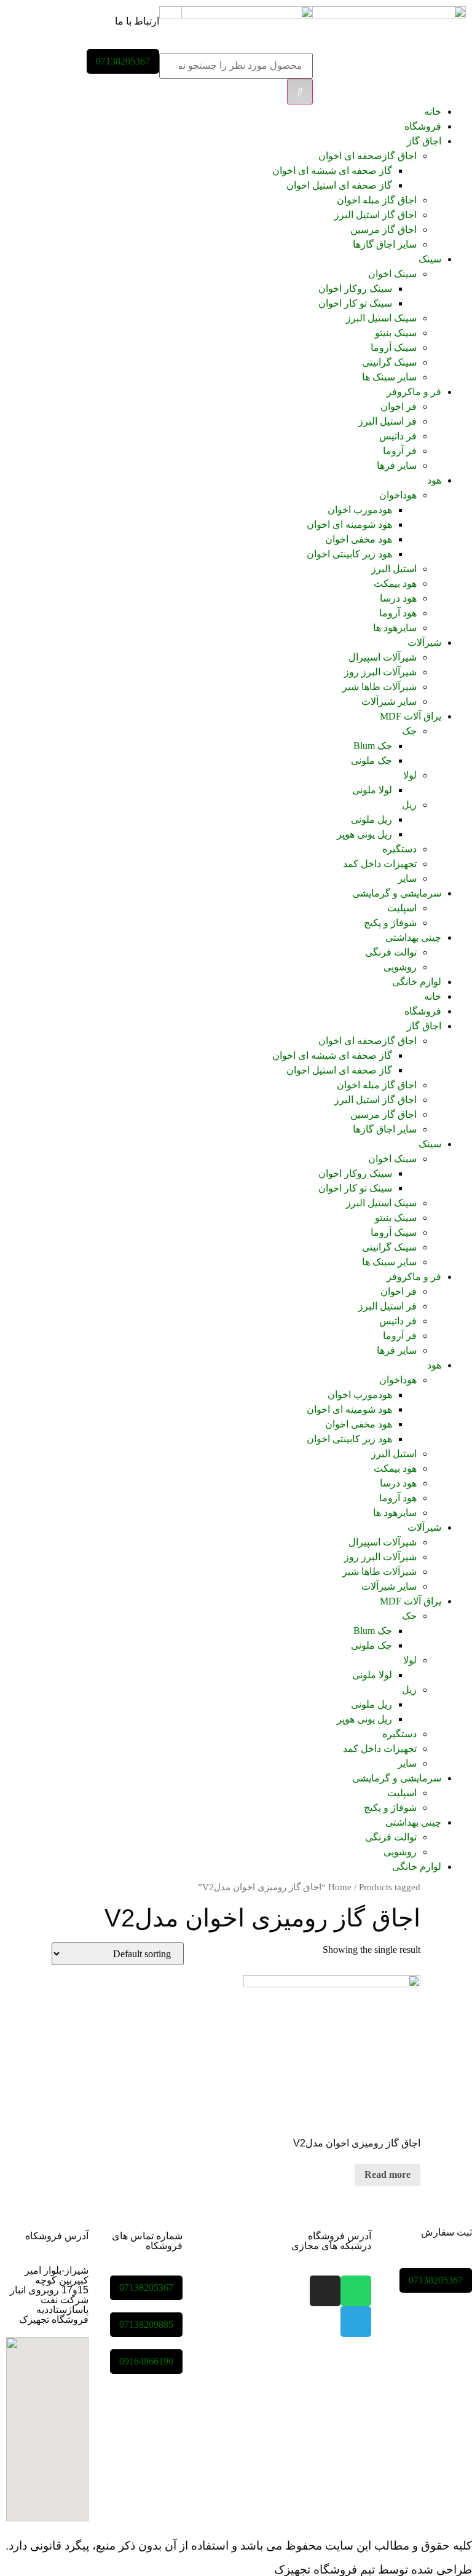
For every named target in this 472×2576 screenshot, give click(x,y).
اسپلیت (402, 908)
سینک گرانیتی (389, 362)
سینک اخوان (392, 274)
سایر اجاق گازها (385, 244)
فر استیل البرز (387, 421)
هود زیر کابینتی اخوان (349, 554)
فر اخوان (399, 406)
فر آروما (400, 451)
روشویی (400, 967)
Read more (387, 2174)
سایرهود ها (395, 628)
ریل (409, 805)
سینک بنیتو (396, 333)
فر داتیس (398, 436)
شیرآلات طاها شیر (380, 687)
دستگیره (399, 849)
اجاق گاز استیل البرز (376, 215)
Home (340, 1887)
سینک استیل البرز (381, 318)
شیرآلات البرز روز (380, 672)
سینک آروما (394, 348)
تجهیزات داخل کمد (380, 864)
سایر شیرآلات (389, 701)
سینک (430, 259)
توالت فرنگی (391, 952)
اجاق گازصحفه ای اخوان (368, 156)
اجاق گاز (424, 141)
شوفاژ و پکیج (390, 923)
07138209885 (146, 2324)
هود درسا (398, 598)
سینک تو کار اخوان (355, 303)
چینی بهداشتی (413, 937)
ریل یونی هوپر (364, 834)
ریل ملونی (372, 819)
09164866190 (146, 2361)
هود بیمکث (395, 583)
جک (409, 731)
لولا (410, 775)
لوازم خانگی (417, 982)
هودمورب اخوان (360, 510)
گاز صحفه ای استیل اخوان (339, 185)
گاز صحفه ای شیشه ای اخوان (332, 171)
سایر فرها (397, 465)
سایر (407, 878)
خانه (433, 112)
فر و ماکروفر (414, 392)
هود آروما (398, 613)
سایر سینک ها (389, 377)
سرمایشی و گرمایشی (397, 893)
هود (434, 480)
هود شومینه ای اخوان (349, 524)
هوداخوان (398, 495)
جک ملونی (372, 760)
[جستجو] (300, 92)
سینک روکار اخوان (355, 289)
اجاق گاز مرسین (383, 230)
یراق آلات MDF (411, 716)
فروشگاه (423, 126)
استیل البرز (394, 569)
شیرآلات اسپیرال (383, 657)
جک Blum (373, 746)
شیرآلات (424, 642)
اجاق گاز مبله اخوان (377, 200)
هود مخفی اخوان (359, 539)
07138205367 (123, 61)
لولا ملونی (372, 790)
